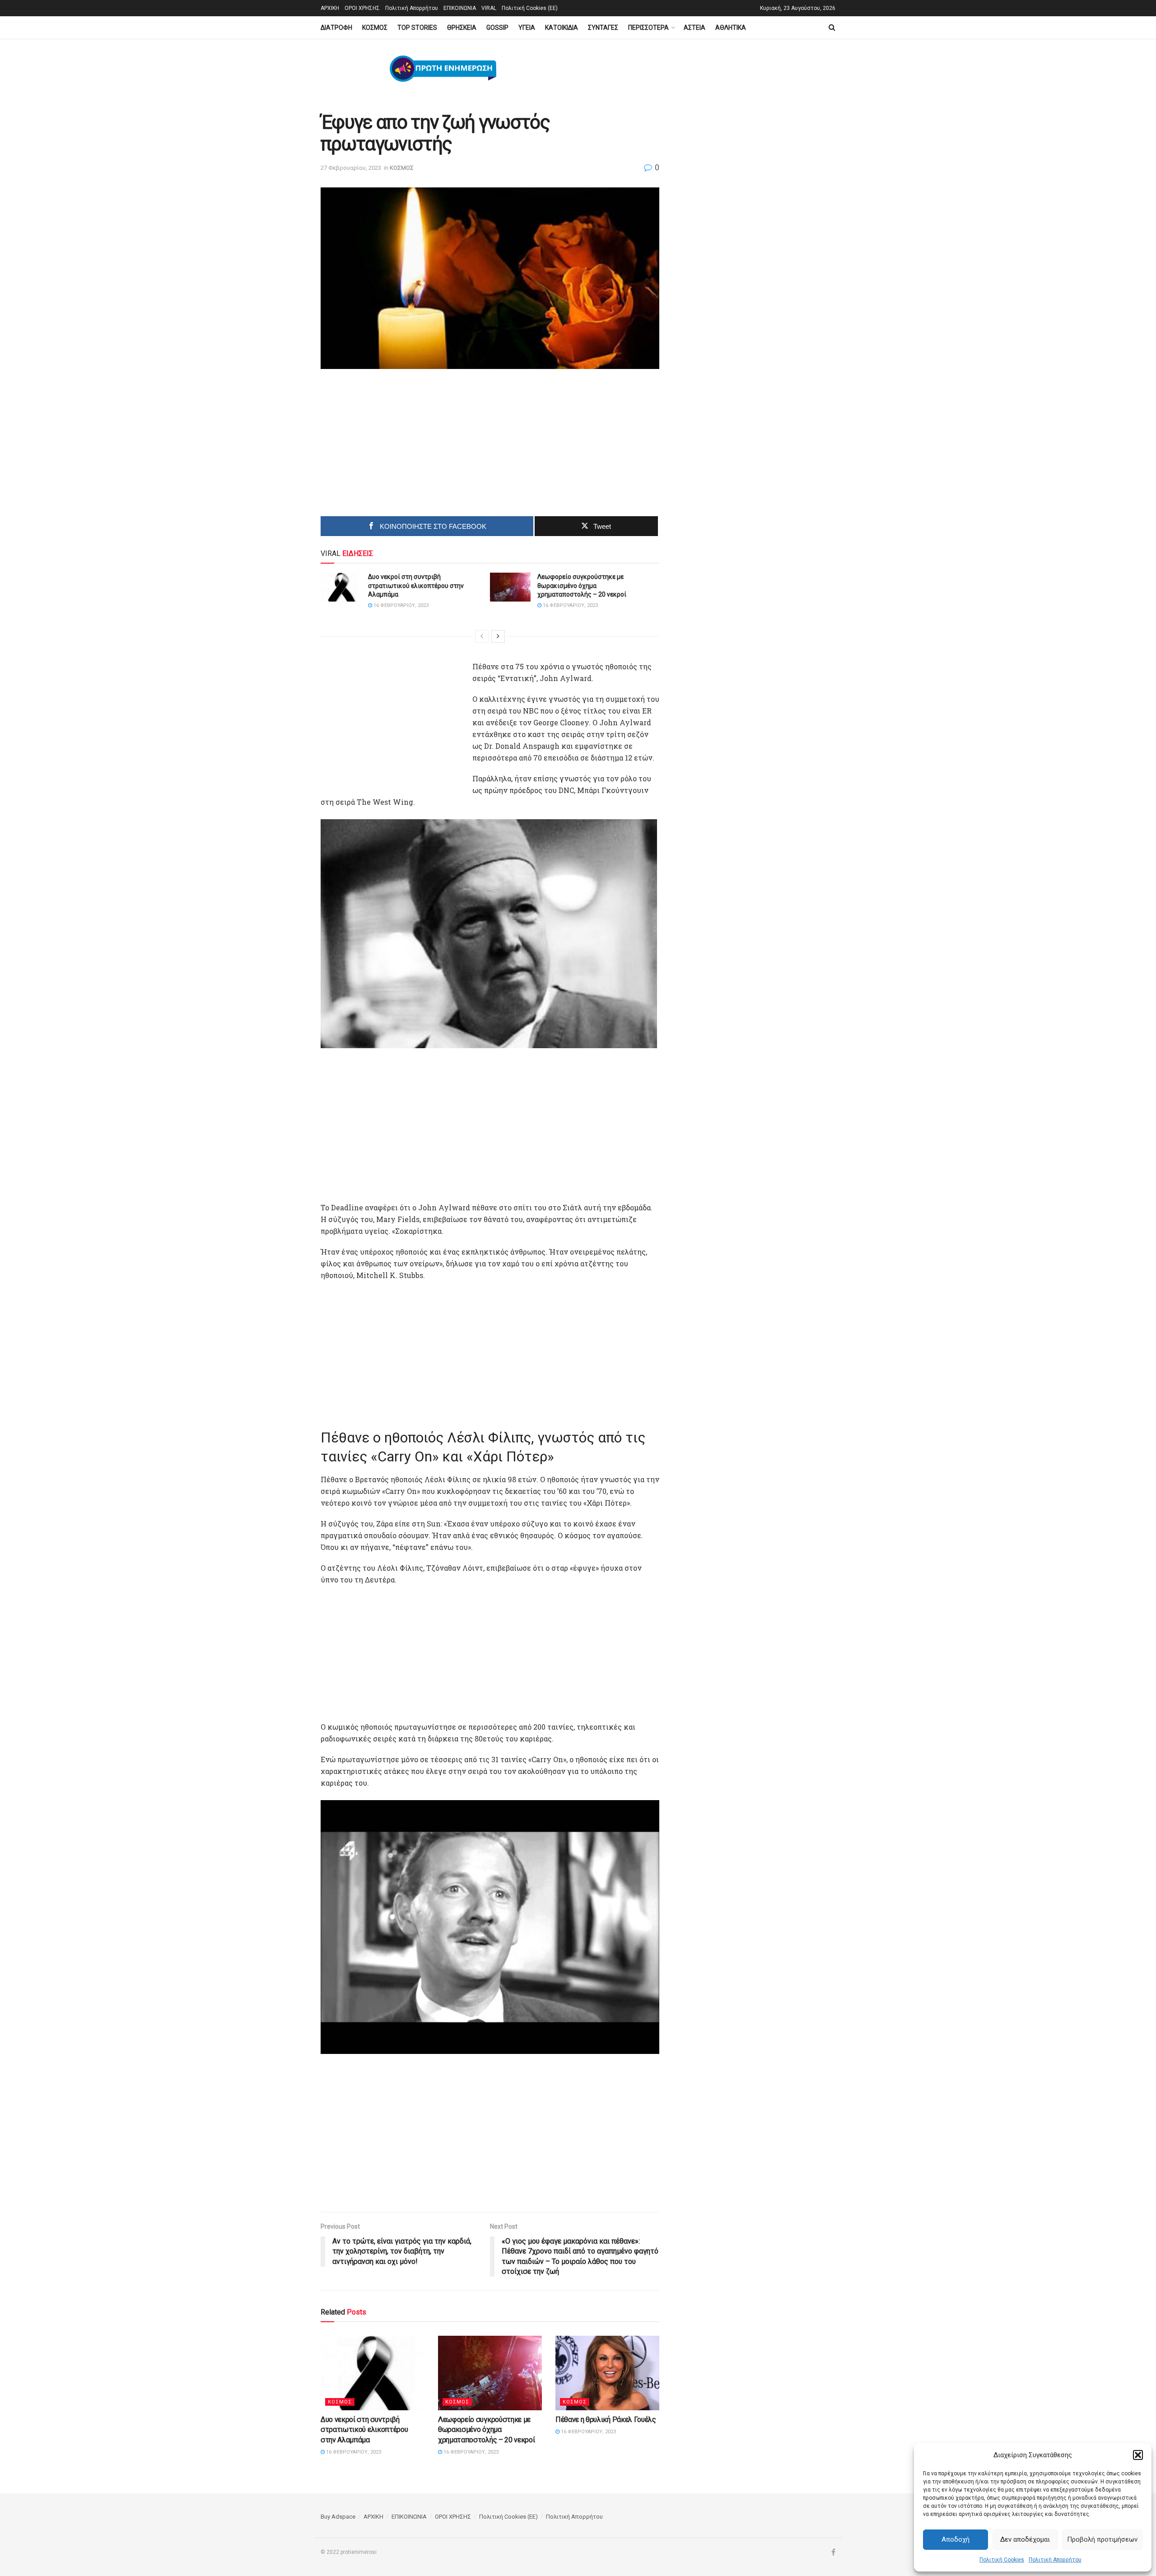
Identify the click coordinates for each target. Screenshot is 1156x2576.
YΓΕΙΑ (527, 28)
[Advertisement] (414, 446)
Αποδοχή (956, 2539)
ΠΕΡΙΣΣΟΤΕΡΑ (648, 28)
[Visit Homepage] (443, 69)
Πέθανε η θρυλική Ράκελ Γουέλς (606, 2420)
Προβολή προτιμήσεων (1102, 2539)
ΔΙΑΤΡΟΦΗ (336, 28)
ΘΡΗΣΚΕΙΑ (462, 28)
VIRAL (489, 8)
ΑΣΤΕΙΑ (695, 28)
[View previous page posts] (482, 636)
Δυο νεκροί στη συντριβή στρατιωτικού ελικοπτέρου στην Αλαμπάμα (416, 586)
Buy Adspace (338, 2517)
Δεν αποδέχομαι (1025, 2539)
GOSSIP (497, 28)
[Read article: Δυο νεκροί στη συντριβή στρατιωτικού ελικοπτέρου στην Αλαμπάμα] (341, 587)
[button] (1138, 2455)
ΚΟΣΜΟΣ (375, 28)
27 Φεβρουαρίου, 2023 (351, 168)
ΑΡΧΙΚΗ (330, 8)
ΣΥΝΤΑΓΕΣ (603, 28)
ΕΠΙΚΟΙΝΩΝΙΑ (460, 8)
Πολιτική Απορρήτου (1055, 2560)
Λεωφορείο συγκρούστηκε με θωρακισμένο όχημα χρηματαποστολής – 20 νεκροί (582, 586)
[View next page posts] (498, 636)
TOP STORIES (417, 28)
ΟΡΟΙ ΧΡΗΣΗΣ (362, 8)
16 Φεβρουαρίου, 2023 (400, 605)
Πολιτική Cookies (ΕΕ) (530, 8)
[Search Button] (832, 28)
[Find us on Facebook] (833, 2553)
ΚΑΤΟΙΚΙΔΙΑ (562, 28)
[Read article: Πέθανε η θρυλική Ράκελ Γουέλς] (607, 2373)
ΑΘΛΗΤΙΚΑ (731, 28)
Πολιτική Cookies (1002, 2560)
